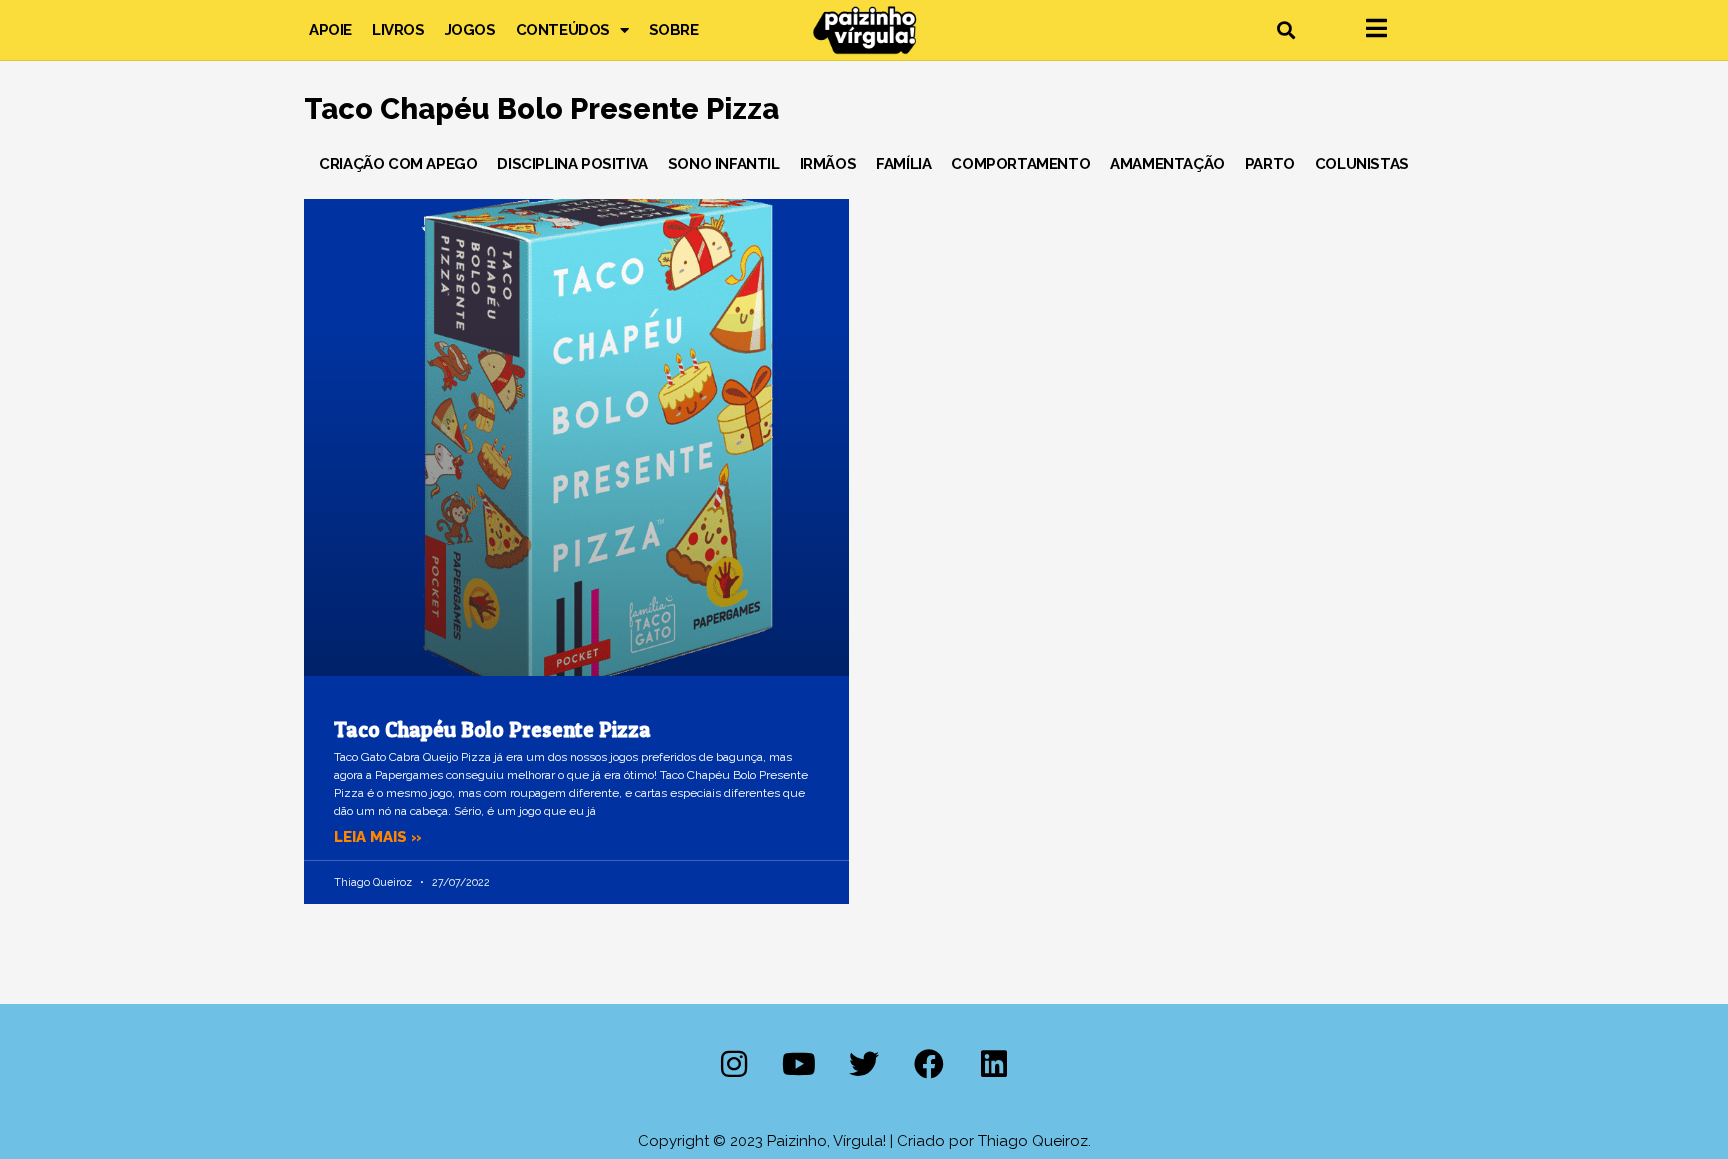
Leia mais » (378, 837)
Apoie (330, 30)
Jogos (470, 30)
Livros (398, 30)
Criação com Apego (398, 164)
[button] (1285, 30)
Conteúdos (563, 30)
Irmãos (828, 164)
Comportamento (1020, 164)
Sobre (674, 30)
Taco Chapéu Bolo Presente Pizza (492, 729)
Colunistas (1362, 164)
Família (903, 164)
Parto (1270, 164)
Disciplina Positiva (572, 164)
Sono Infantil (724, 164)
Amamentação (1167, 164)
